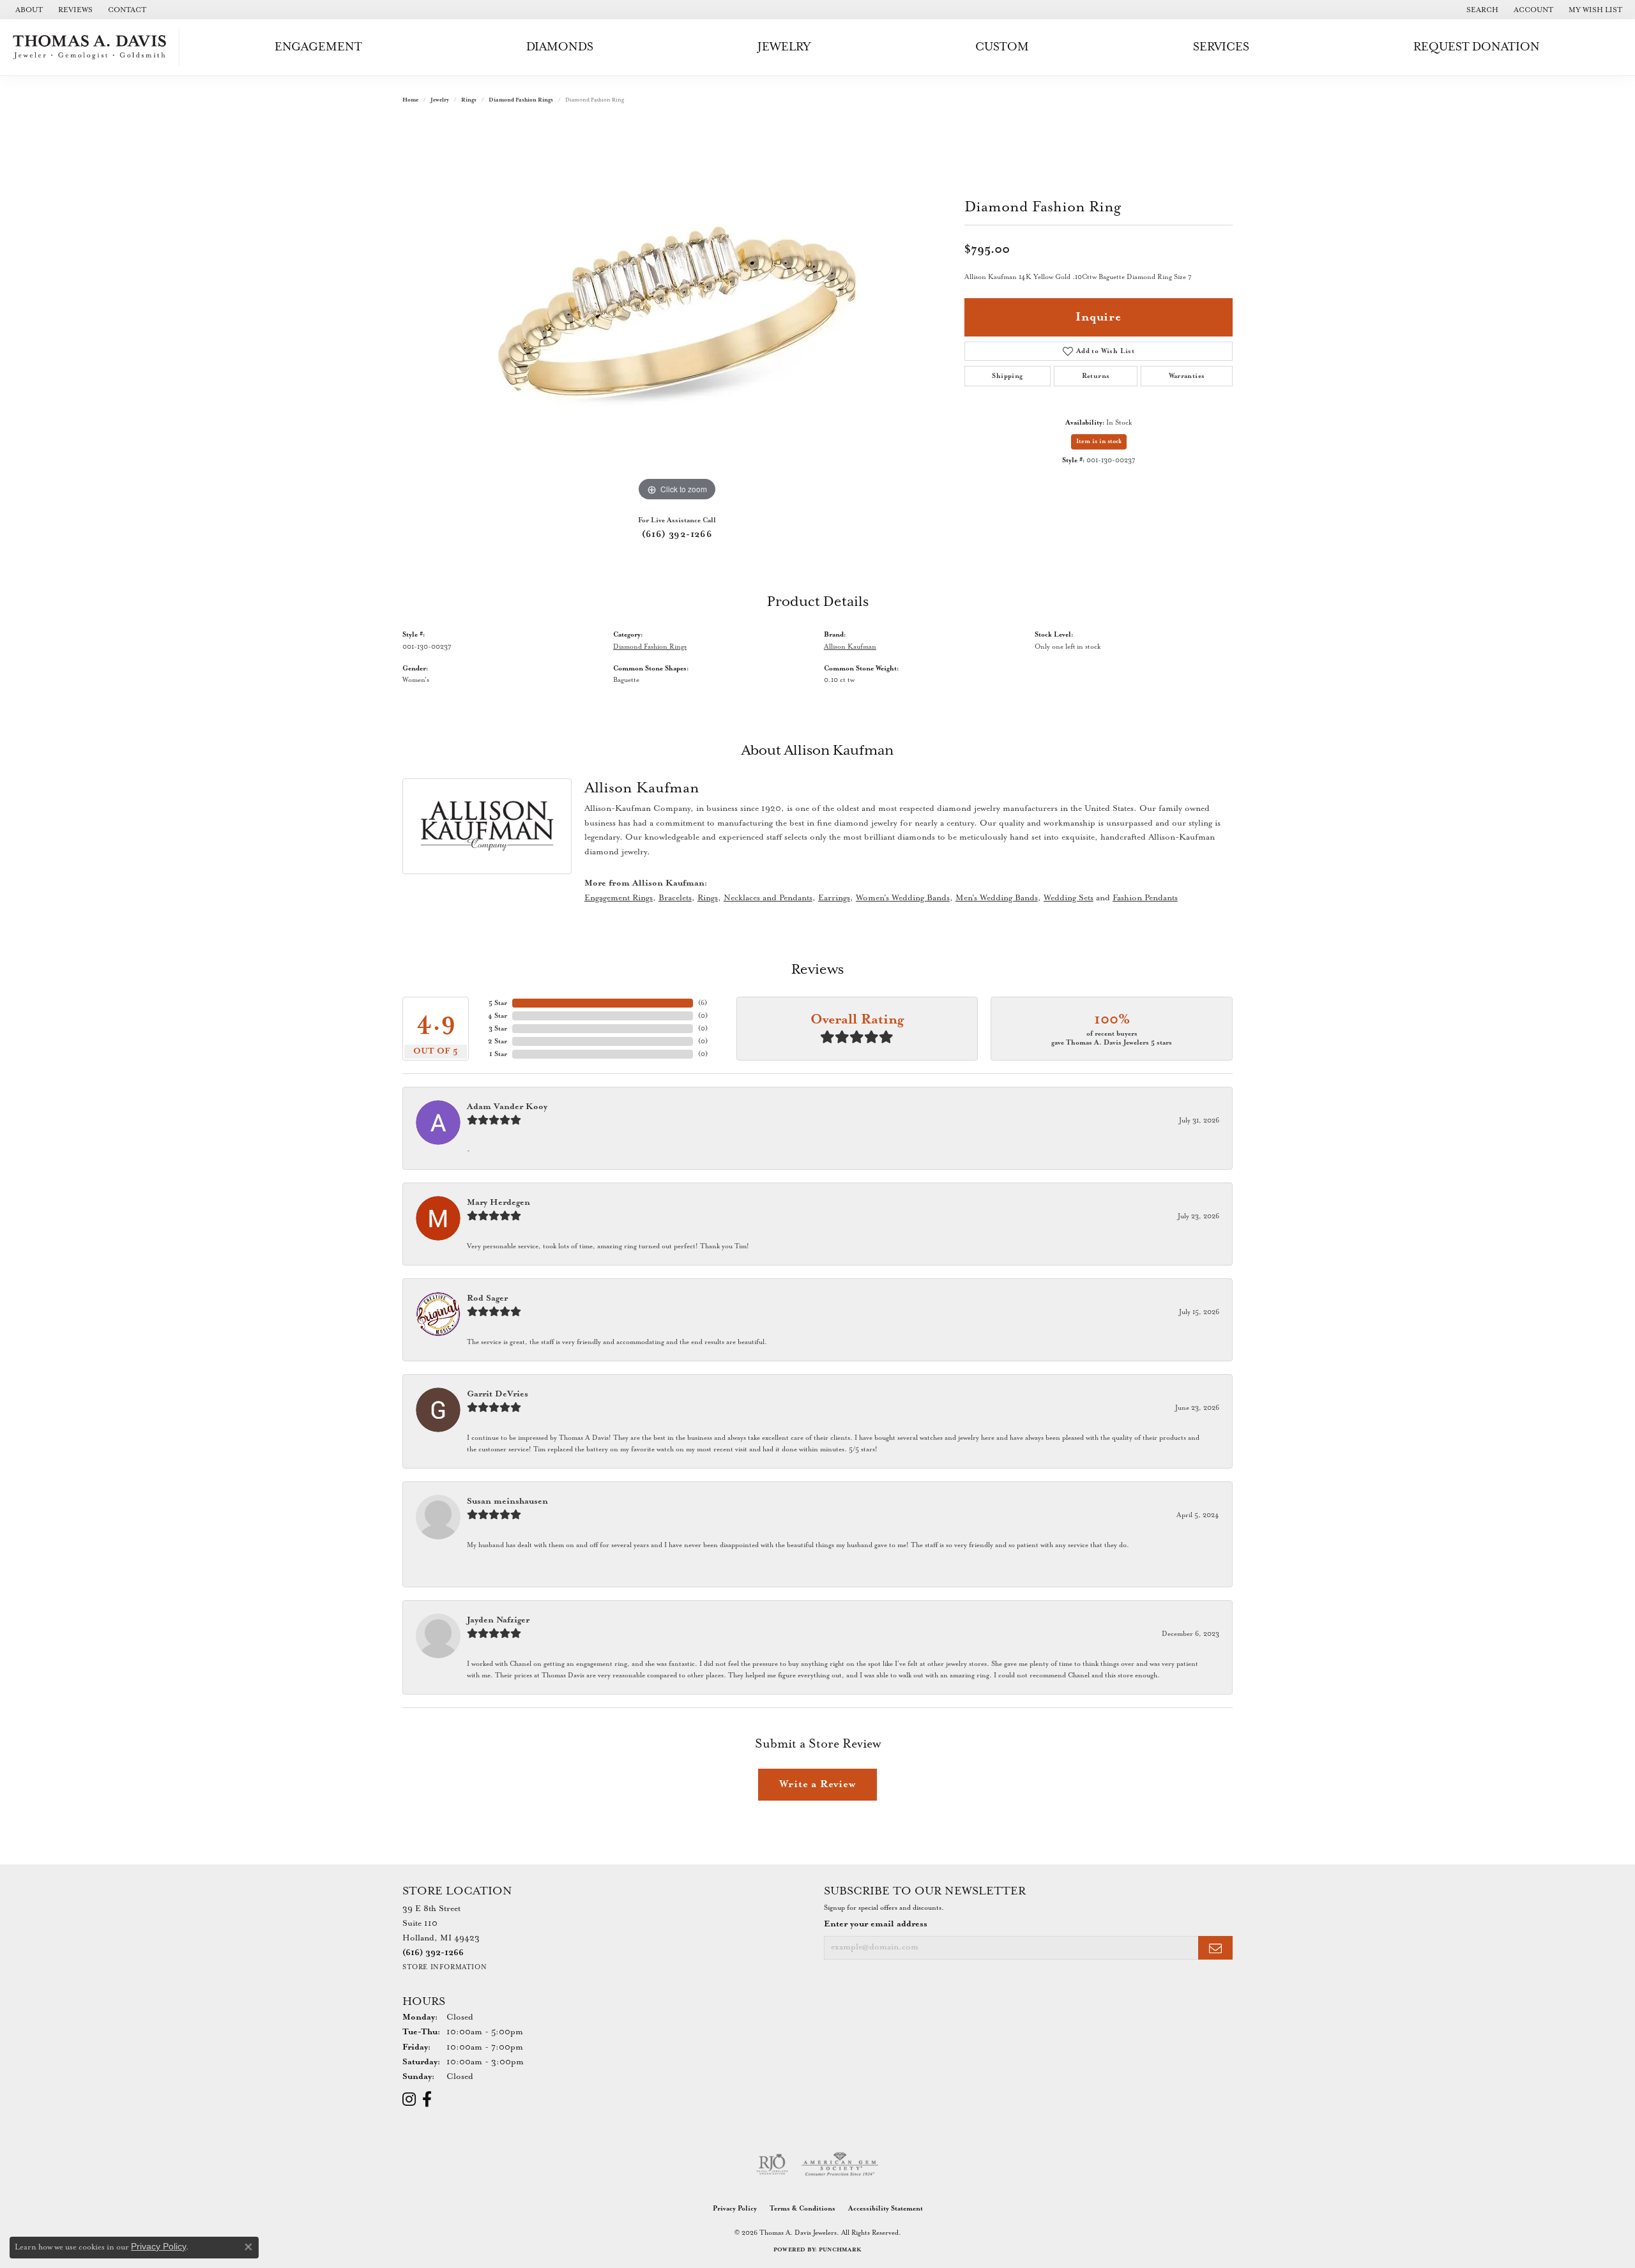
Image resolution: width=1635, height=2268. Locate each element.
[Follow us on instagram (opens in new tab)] (409, 2099)
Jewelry (784, 47)
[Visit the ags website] (840, 2165)
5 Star (498, 1003)
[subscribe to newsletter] (1215, 1948)
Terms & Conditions (802, 2209)
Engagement (318, 47)
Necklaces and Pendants (768, 898)
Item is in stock (1099, 442)
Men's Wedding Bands (997, 898)
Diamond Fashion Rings (521, 100)
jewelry (440, 100)
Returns (1096, 376)
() (703, 1003)
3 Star (498, 1029)
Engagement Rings (619, 898)
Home (410, 100)
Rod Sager (487, 1298)
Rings (469, 100)
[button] (1481, 10)
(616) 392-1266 (677, 534)
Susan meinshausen (507, 1501)
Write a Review (817, 1784)
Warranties (1187, 376)
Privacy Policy (735, 2209)
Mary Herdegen (498, 1203)
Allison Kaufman (850, 647)
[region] (677, 313)
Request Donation (1477, 47)
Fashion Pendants (1145, 898)
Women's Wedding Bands (903, 898)
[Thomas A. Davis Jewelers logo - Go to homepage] (93, 47)
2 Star (498, 1041)
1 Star (498, 1054)
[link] (28, 10)
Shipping (1007, 376)
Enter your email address (876, 1924)
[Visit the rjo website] (772, 2165)
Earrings (834, 898)
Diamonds (560, 47)
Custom (1002, 47)
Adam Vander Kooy (507, 1107)
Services (1221, 47)
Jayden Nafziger (498, 1620)
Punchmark (840, 2250)
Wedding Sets (1068, 898)
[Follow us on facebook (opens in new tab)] (427, 2099)
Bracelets (675, 898)
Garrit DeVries (498, 1394)
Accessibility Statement (886, 2209)
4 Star (498, 1016)
